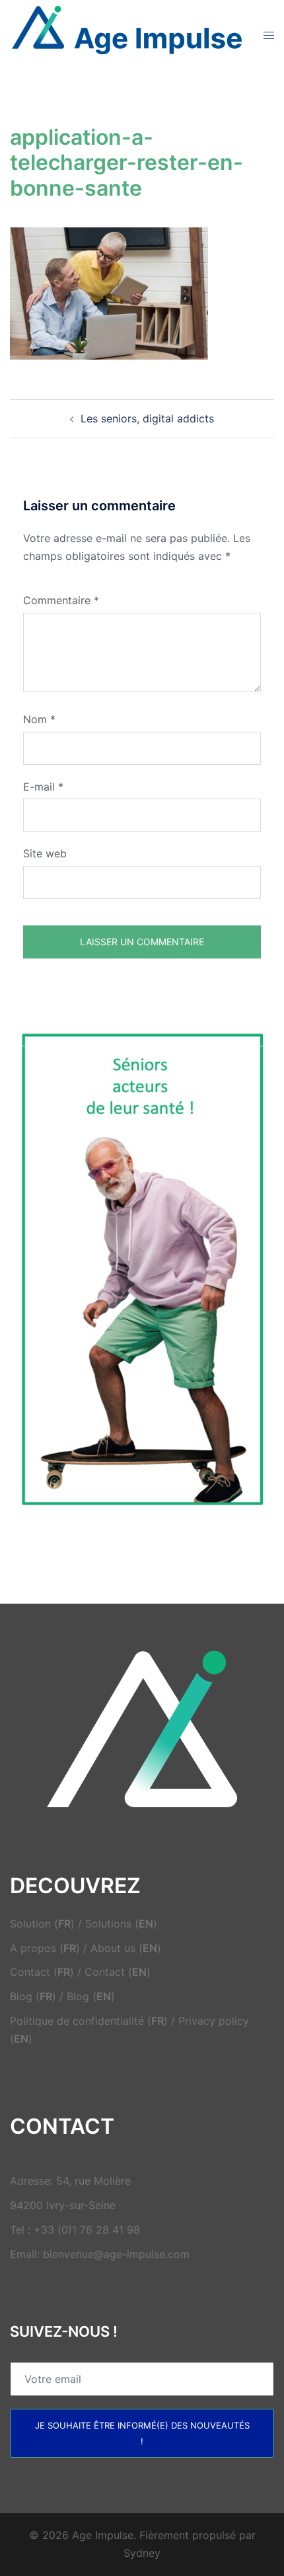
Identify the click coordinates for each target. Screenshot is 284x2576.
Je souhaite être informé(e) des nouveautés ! (142, 2433)
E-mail (43, 787)
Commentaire (61, 600)
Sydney (142, 2553)
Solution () (42, 1924)
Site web (45, 853)
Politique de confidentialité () (89, 2021)
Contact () (42, 1972)
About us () (126, 1948)
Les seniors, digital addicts (147, 418)
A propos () (45, 1948)
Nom (39, 719)
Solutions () (121, 1924)
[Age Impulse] (127, 34)
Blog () (33, 1996)
